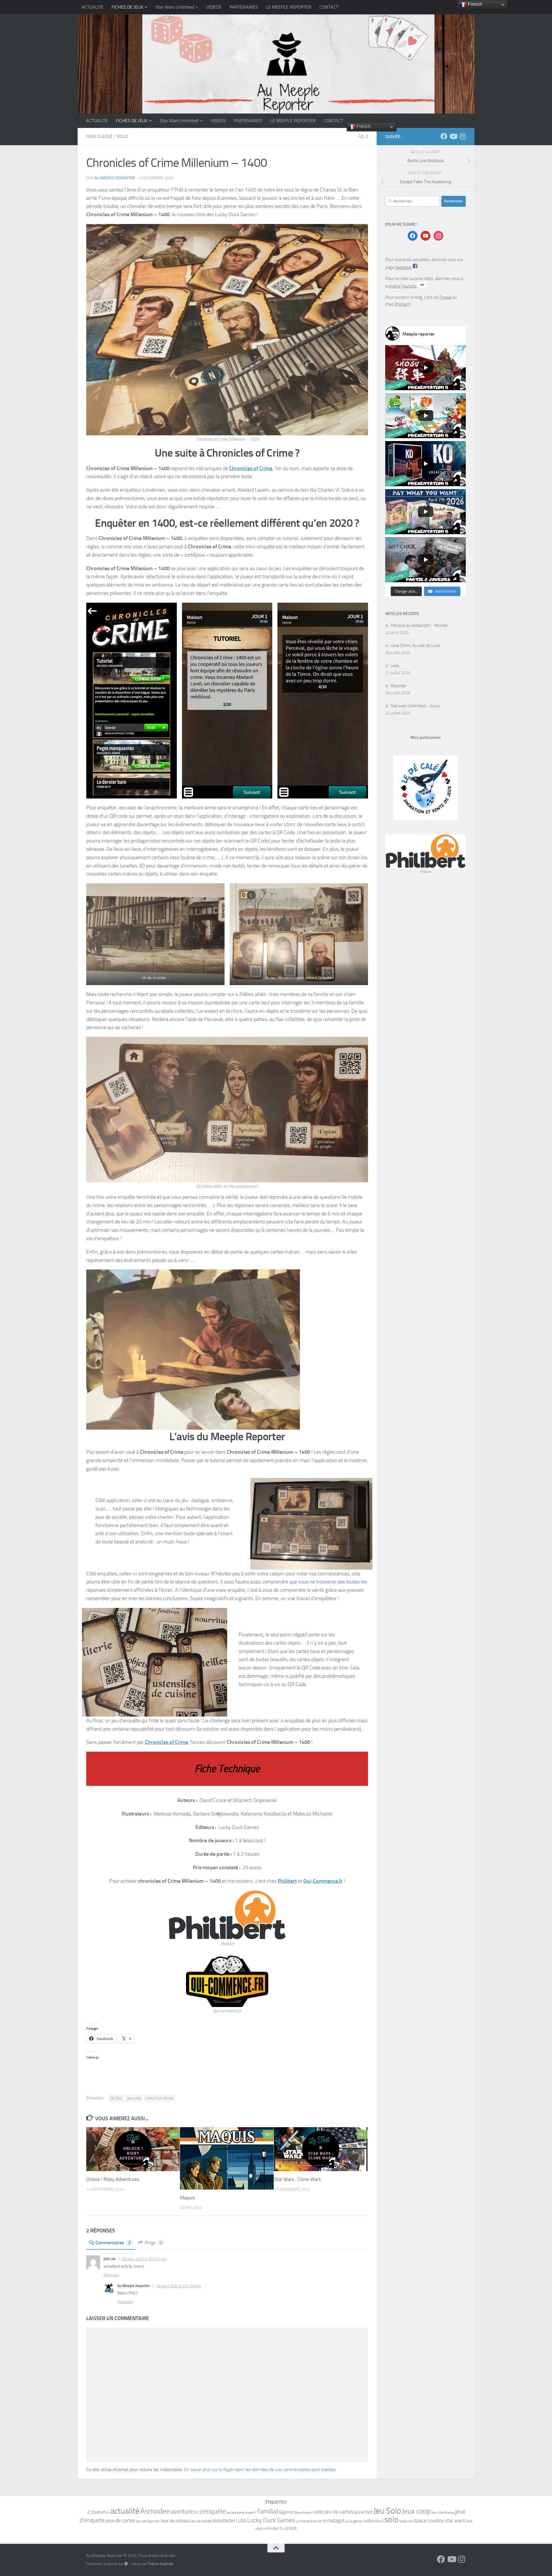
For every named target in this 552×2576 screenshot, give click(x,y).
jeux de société (201, 2521)
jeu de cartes (339, 2512)
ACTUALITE (93, 7)
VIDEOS (214, 7)
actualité (125, 2511)
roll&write (372, 2521)
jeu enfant (364, 2512)
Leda (395, 666)
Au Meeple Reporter (115, 178)
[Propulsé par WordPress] (126, 2564)
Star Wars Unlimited (175, 7)
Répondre (111, 2275)
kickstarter (224, 2521)
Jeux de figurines (148, 2521)
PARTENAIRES (244, 7)
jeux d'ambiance (443, 2512)
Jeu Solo (116, 2098)
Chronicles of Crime (251, 468)
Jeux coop (134, 2098)
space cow (406, 2521)
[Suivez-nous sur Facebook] (444, 136)
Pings (153, 2243)
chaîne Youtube (403, 286)
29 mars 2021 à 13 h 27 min (144, 2259)
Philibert (287, 1881)
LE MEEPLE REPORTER (289, 7)
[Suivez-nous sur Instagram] (462, 136)
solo (391, 2519)
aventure (182, 2512)
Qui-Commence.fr (323, 1881)
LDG (242, 2521)
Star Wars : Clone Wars (297, 2179)
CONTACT (329, 7)
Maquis (187, 2198)
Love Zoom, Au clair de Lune (415, 646)
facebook (404, 267)
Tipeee (445, 297)
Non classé (99, 136)
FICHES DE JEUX (127, 7)
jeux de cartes (120, 2521)
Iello (319, 2512)
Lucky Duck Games (160, 2098)
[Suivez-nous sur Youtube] (453, 136)
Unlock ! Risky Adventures (113, 2179)
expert (250, 2512)
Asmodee (155, 2511)
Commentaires (113, 2243)
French (363, 126)
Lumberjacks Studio (309, 2521)
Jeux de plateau (175, 2521)
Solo (122, 136)
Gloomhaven (303, 2512)
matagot (336, 2521)
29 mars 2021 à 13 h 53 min (179, 2286)
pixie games (354, 2521)
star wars (455, 2521)
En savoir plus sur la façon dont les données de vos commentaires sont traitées (260, 2469)
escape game (236, 2513)
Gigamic (286, 2512)
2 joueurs (97, 2512)
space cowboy (429, 2521)
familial (268, 2511)
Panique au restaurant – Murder (419, 625)
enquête (215, 2511)
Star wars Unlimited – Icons (415, 706)
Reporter (398, 686)
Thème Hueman (161, 2564)
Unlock (291, 2528)
